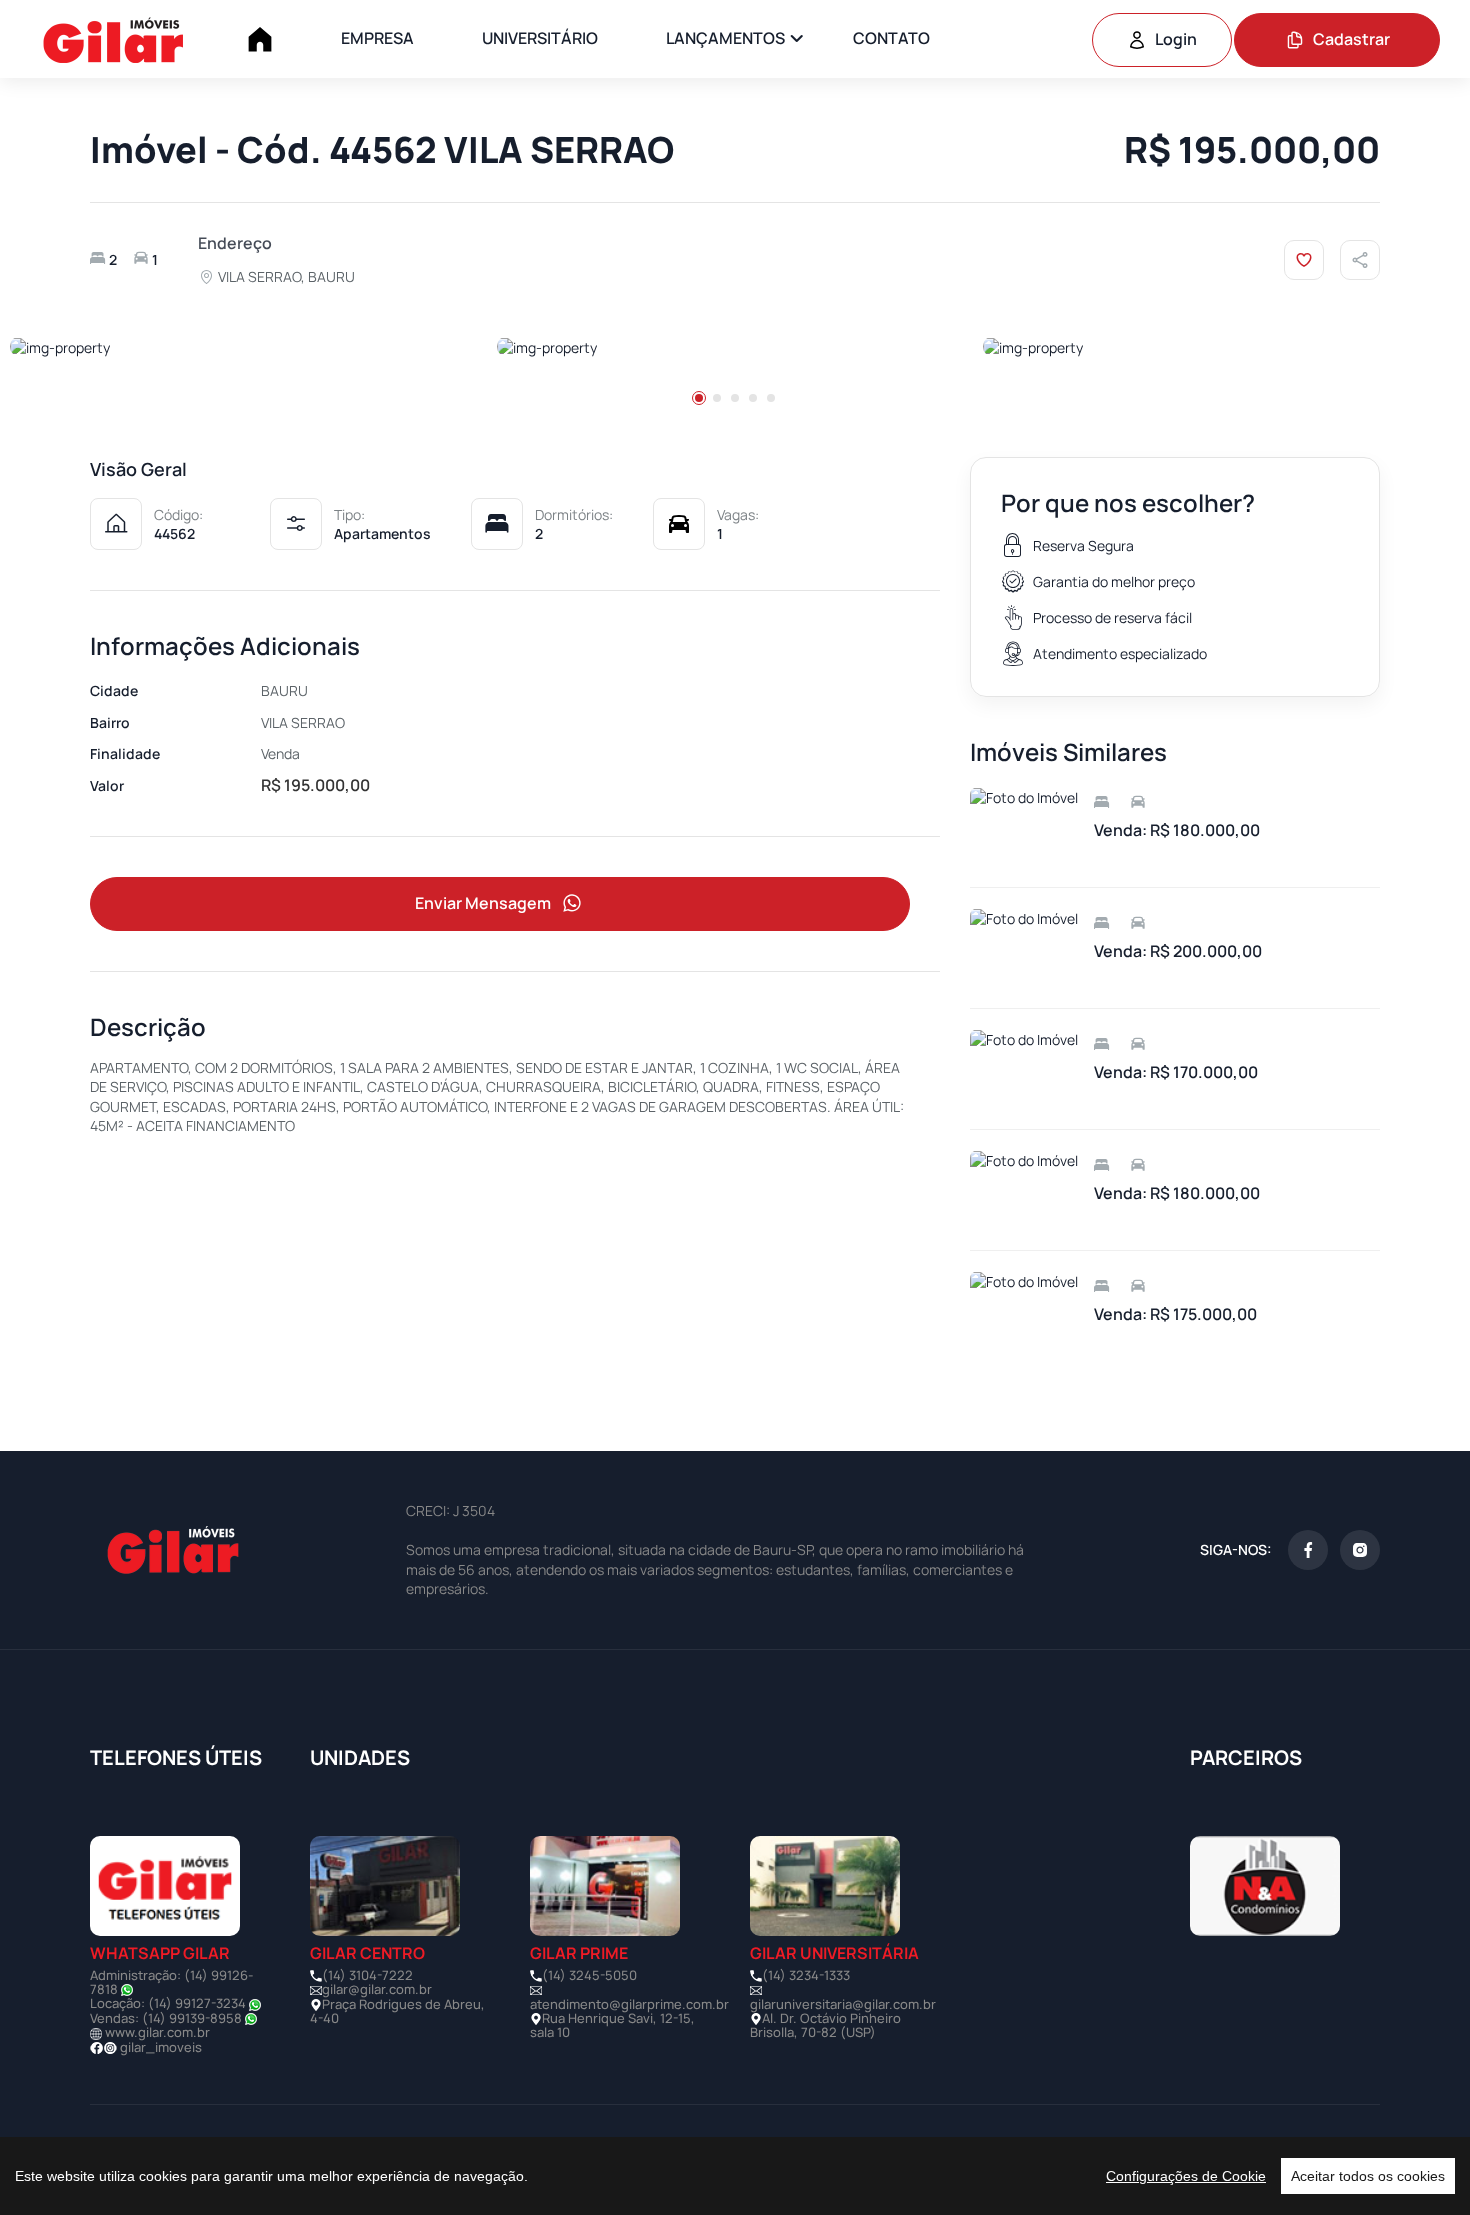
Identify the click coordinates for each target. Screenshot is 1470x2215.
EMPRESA (377, 38)
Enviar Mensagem (483, 903)
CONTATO (891, 38)
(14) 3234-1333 (806, 1975)
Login (1176, 39)
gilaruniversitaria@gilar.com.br (843, 2004)
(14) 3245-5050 (589, 1975)
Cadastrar (1351, 39)
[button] (699, 398)
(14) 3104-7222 (367, 1975)
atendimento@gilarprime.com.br (629, 2004)
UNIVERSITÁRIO (540, 38)
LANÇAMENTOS (725, 38)
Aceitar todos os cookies (1368, 2176)
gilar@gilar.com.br (377, 1989)
